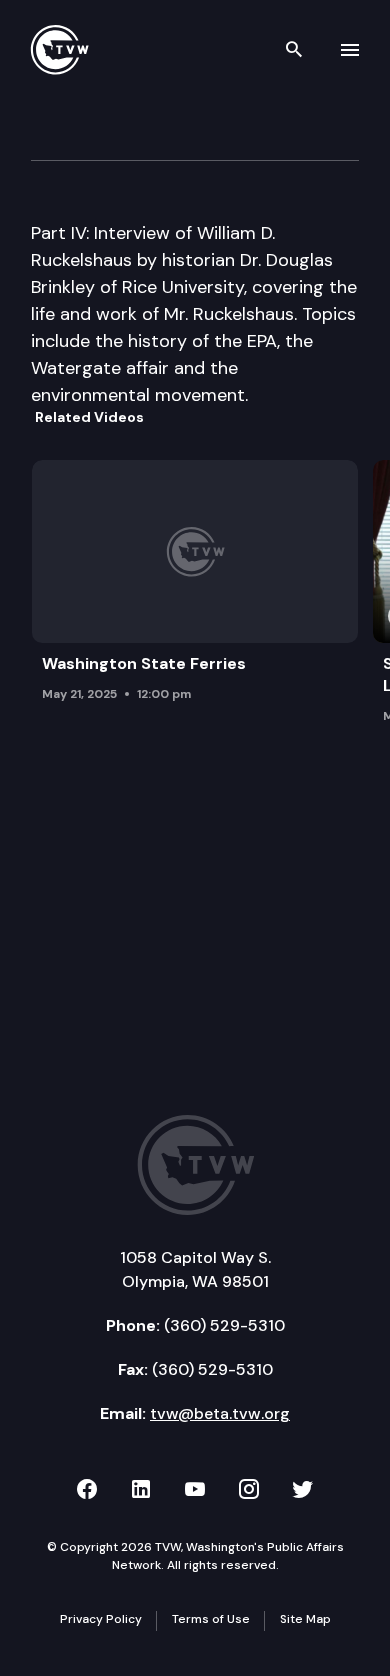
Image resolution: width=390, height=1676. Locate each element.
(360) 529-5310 (224, 1325)
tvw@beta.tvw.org (220, 1413)
